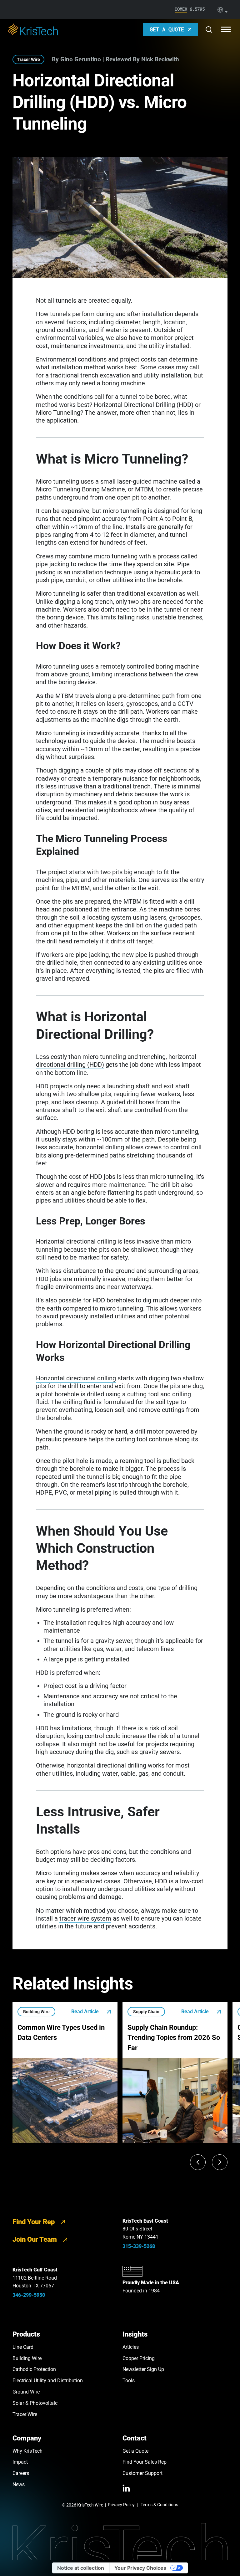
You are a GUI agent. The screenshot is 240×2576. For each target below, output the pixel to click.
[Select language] (222, 10)
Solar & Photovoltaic (35, 2403)
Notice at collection (81, 2568)
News (19, 2484)
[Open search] (209, 30)
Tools (129, 2381)
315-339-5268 (139, 2246)
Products (26, 2334)
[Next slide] (220, 2162)
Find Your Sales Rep (145, 2462)
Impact (20, 2462)
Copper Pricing (139, 2358)
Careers (21, 2473)
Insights (135, 2334)
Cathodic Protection (34, 2369)
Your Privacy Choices (140, 2568)
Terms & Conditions (159, 2505)
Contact (135, 2438)
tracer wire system (85, 1919)
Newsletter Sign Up (143, 2369)
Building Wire (27, 2358)
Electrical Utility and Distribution (48, 2381)
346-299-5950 (29, 2295)
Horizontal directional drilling (76, 1378)
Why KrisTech (27, 2451)
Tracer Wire (28, 59)
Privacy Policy (121, 2505)
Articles (131, 2347)
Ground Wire (26, 2392)
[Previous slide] (198, 2162)
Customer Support (142, 2473)
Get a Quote (135, 2451)
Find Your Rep (34, 2222)
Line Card (23, 2347)
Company (27, 2438)
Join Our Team (35, 2239)
